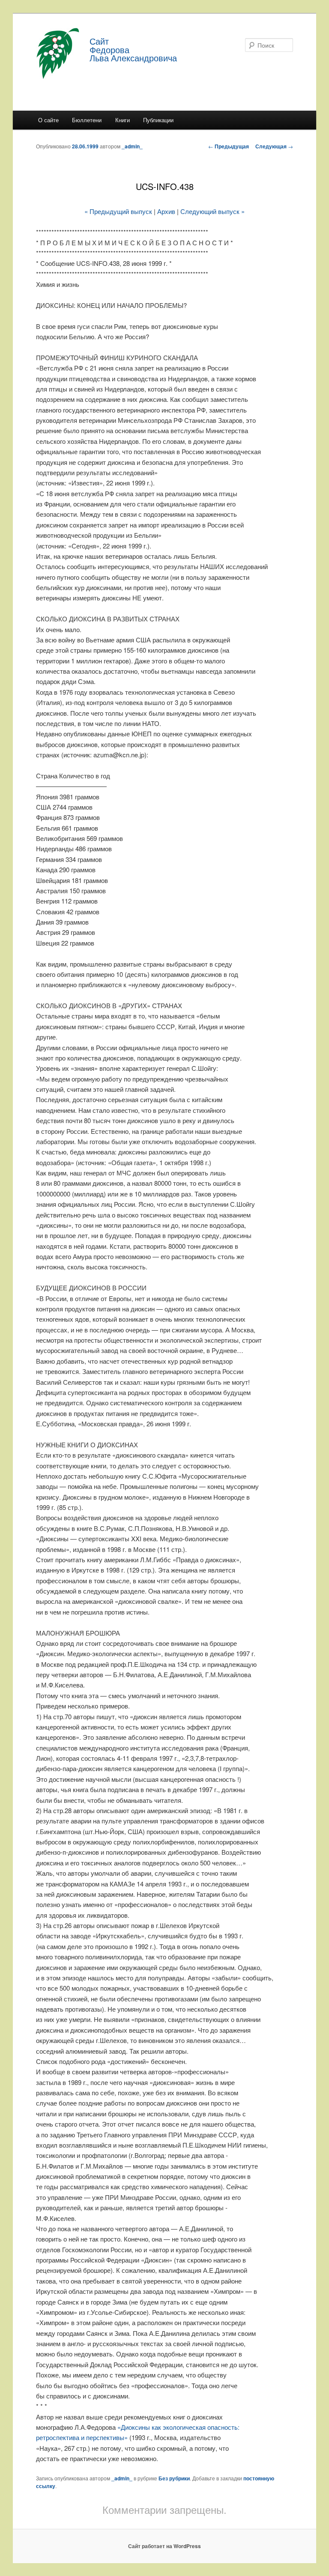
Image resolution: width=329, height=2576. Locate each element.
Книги (123, 120)
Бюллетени (87, 120)
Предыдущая (229, 146)
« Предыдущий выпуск (118, 211)
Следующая (274, 146)
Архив (166, 211)
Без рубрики (174, 2478)
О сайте (48, 120)
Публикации (158, 120)
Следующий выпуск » (212, 211)
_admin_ (132, 146)
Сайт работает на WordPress (164, 2546)
